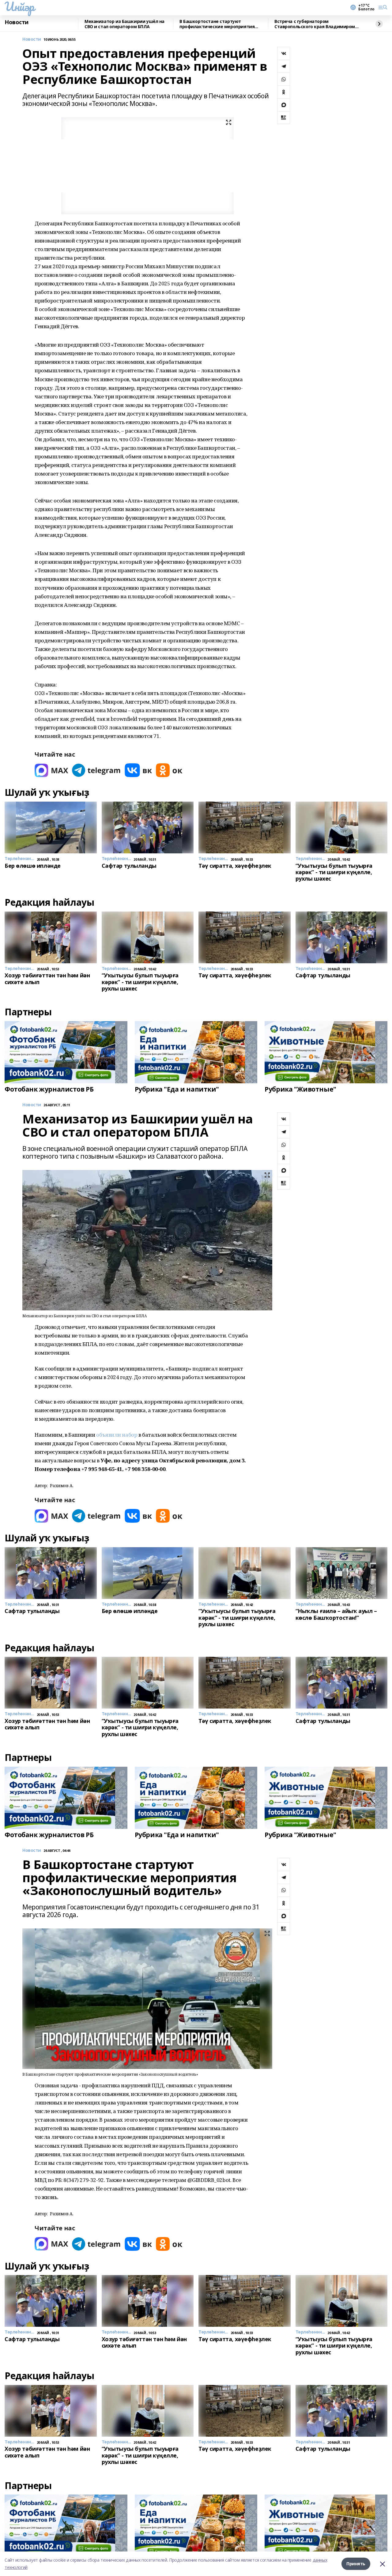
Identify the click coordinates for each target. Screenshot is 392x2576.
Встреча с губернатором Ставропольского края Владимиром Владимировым (315, 24)
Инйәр (19, 6)
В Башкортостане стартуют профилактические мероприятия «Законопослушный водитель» (217, 24)
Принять (356, 2564)
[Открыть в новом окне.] (51, 770)
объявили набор (117, 1435)
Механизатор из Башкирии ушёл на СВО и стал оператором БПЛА (124, 24)
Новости (17, 22)
